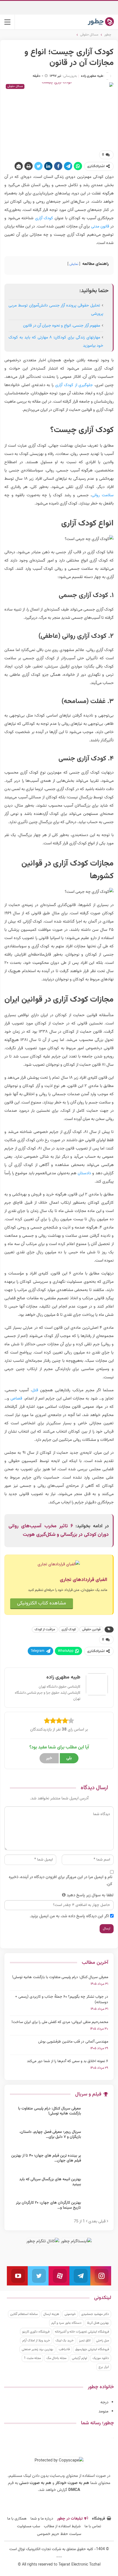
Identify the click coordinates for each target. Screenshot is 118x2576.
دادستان (84, 1173)
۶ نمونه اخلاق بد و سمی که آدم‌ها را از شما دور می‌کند (68, 2061)
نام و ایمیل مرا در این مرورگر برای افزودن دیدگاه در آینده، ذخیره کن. (61, 1881)
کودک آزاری (44, 218)
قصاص (16, 1399)
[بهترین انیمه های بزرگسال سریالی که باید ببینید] (96, 2186)
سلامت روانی (103, 495)
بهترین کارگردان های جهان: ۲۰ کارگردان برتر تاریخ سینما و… (48, 2205)
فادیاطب (64, 2349)
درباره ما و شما (42, 2519)
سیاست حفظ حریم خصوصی (59, 2534)
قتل (35, 1390)
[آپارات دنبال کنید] (59, 2276)
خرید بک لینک (64, 2341)
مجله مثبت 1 (32, 2358)
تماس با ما (93, 2526)
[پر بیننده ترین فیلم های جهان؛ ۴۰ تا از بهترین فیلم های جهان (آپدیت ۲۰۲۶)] (96, 2162)
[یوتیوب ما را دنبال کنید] (17, 2276)
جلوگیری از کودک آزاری (74, 385)
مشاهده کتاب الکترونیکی (42, 1603)
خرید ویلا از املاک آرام (36, 2341)
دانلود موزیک (101, 2358)
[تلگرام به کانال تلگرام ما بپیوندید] (80, 2276)
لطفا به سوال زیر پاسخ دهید (90, 1895)
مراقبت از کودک (45, 1629)
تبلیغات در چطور (70, 2519)
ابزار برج (104, 2367)
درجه (104, 2402)
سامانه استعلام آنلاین (24, 2314)
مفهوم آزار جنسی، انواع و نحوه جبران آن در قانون (62, 326)
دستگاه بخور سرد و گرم (66, 2323)
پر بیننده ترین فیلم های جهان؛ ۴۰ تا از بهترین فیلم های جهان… (46, 2158)
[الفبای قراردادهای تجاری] (59, 1565)
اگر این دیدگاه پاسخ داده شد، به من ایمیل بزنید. (69, 1916)
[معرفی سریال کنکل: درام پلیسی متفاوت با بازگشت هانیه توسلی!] (96, 2115)
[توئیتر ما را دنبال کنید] (38, 2276)
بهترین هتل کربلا (98, 2323)
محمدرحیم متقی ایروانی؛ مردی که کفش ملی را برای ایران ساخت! (60, 2022)
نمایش (74, 264)
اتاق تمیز (85, 2341)
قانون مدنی (100, 227)
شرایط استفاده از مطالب (62, 2526)
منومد (103, 2411)
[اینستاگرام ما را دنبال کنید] (101, 2276)
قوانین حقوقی (91, 1629)
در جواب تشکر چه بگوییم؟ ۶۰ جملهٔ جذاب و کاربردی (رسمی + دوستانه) (62, 2000)
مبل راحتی (102, 2341)
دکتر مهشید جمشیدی (95, 2314)
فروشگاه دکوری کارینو (36, 2332)
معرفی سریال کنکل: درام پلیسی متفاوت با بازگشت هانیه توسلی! (60, 1977)
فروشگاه (99, 2519)
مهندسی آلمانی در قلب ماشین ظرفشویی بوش (73, 2042)
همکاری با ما (17, 2519)
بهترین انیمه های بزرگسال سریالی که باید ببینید (50, 2182)
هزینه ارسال (51, 2314)
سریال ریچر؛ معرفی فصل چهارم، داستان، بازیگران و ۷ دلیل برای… (50, 2135)
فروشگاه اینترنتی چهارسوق (92, 2349)
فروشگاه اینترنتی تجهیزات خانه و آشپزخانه (82, 2332)
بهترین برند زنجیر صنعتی (37, 2349)
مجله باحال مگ (56, 2358)
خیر (49, 1758)
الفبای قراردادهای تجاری (84, 1580)
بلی (69, 1758)
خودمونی (70, 2314)
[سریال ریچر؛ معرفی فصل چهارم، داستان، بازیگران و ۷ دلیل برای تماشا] (96, 2138)
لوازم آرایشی (79, 2358)
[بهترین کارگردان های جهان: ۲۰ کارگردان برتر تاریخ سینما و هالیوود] (96, 2209)
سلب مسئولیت (29, 2526)
